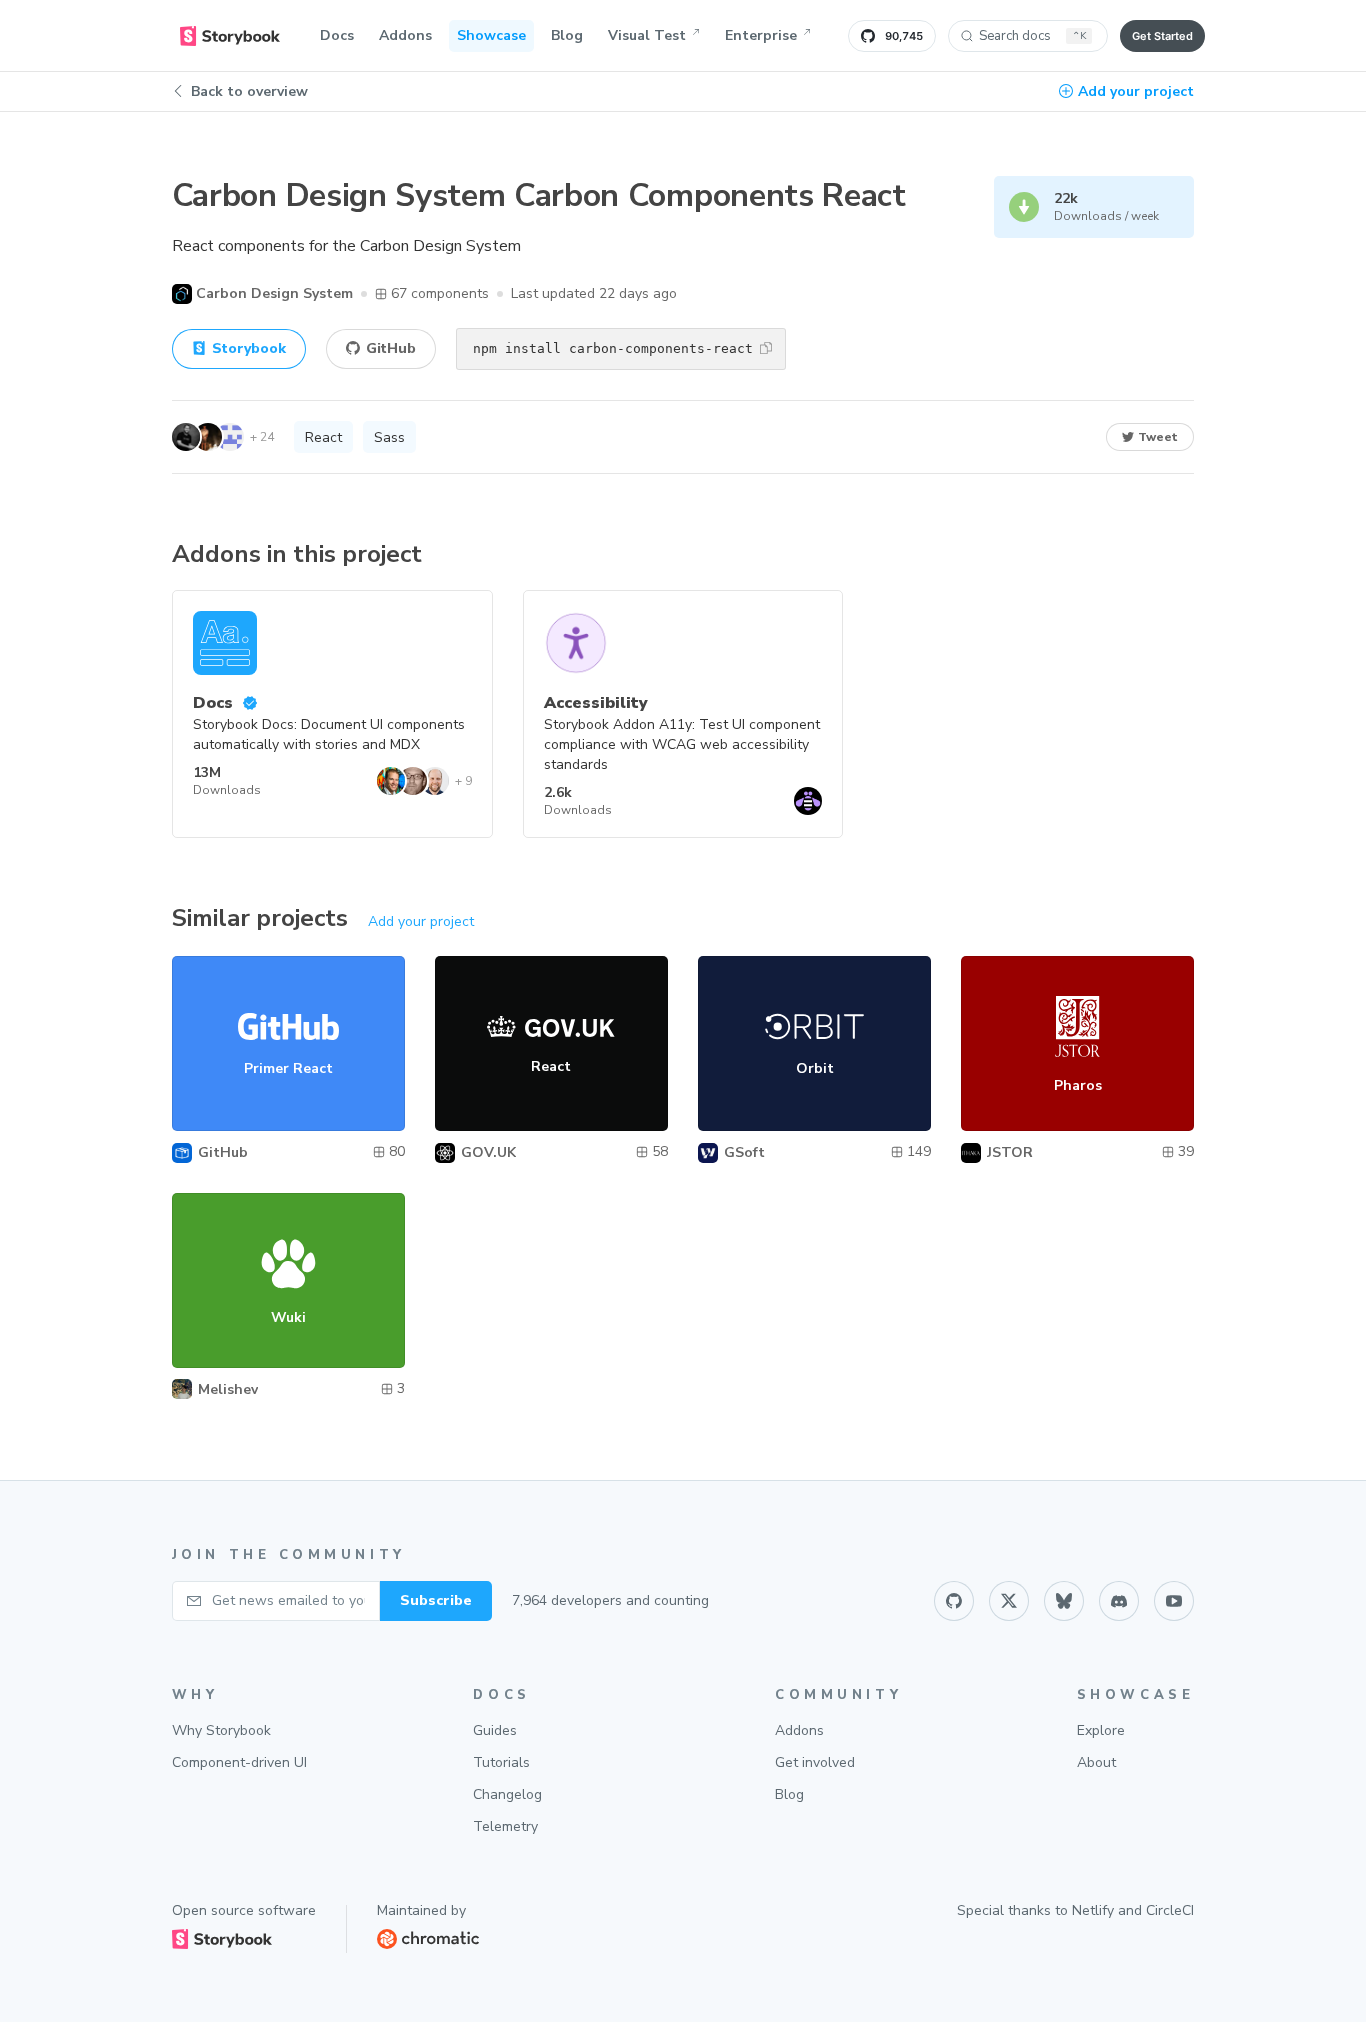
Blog (567, 35)
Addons (405, 35)
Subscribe (436, 1600)
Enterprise (761, 35)
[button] (766, 348)
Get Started (1162, 36)
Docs (337, 35)
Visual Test (647, 35)
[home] (230, 36)
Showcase (491, 35)
